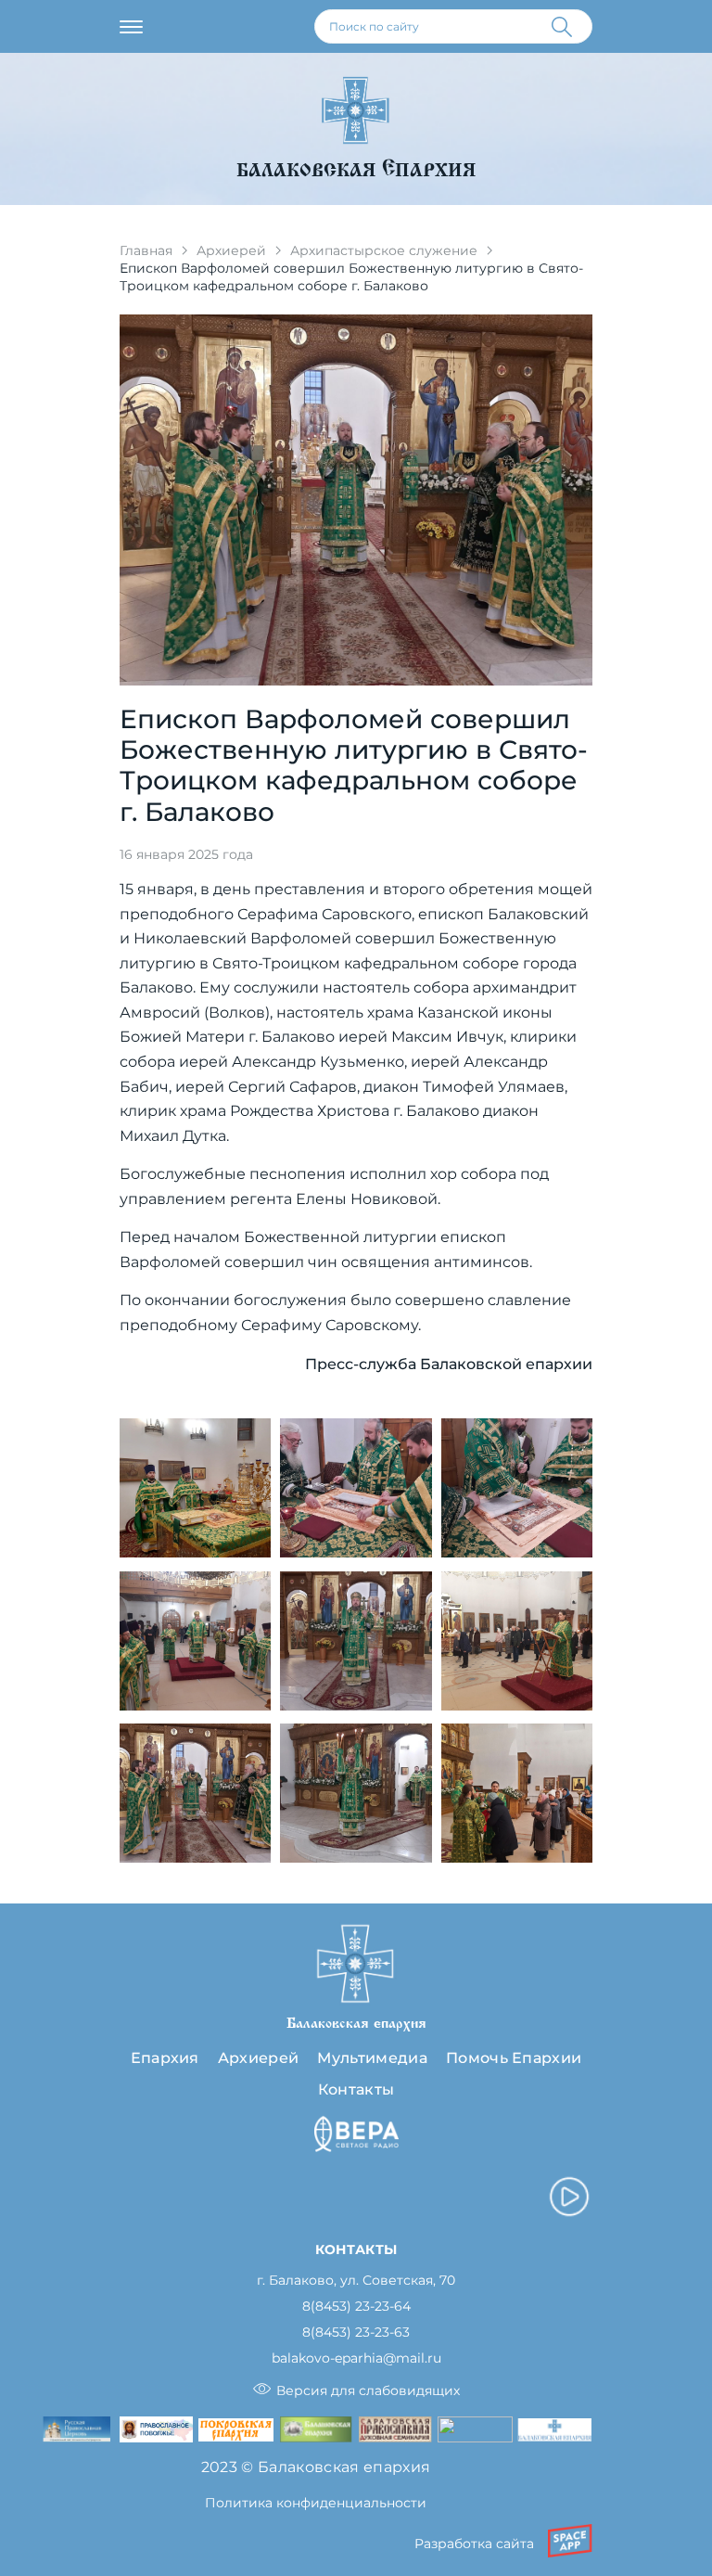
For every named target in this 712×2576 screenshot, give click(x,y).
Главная (146, 250)
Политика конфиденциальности (316, 2503)
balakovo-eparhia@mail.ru (356, 2358)
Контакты (356, 2089)
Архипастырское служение (384, 250)
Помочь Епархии (514, 2058)
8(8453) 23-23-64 (356, 2307)
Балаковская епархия (356, 170)
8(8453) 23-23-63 (356, 2332)
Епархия (165, 2058)
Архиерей (231, 250)
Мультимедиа (372, 2058)
